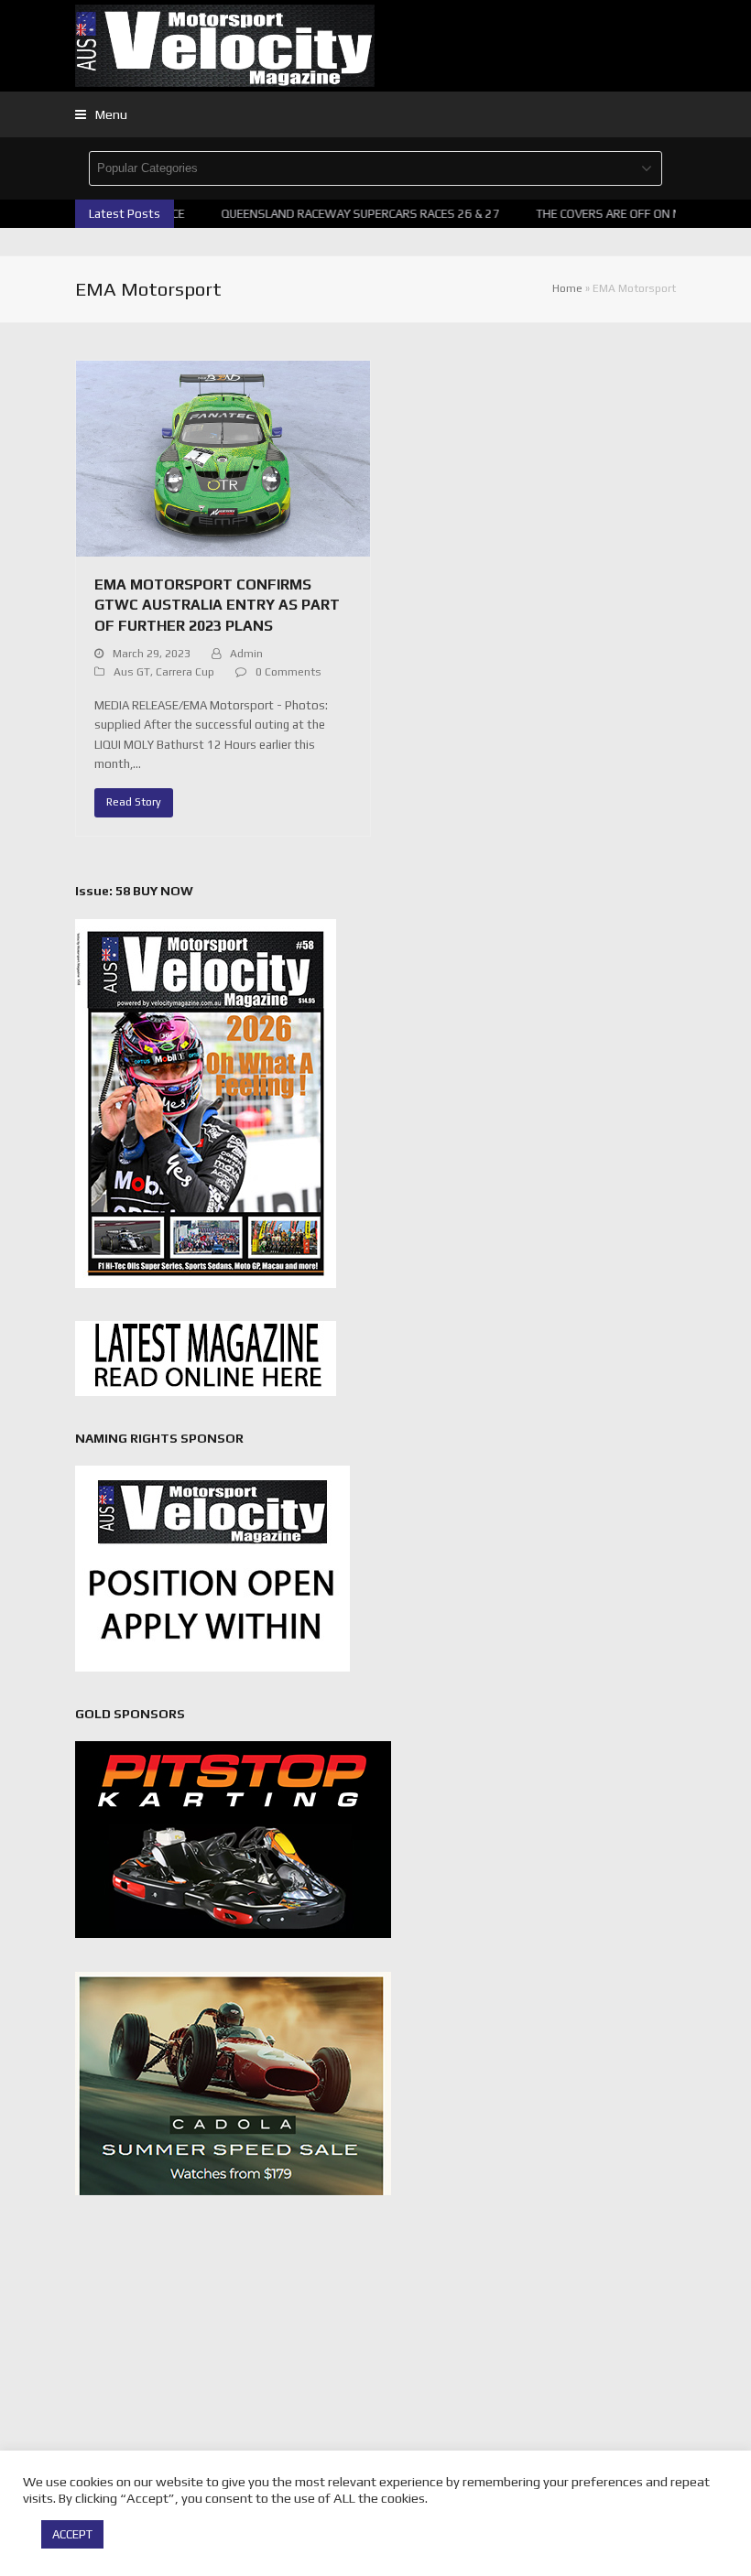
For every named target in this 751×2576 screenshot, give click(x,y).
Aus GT (132, 672)
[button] (101, 114)
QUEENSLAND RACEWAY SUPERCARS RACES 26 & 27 (347, 214)
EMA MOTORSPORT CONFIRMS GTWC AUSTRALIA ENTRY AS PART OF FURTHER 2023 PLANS (217, 605)
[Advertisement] (375, 2356)
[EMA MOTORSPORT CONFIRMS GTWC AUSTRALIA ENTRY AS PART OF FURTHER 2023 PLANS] (223, 457)
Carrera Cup (185, 672)
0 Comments (288, 672)
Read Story (134, 802)
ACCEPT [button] (72, 2534)
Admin (246, 654)
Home (567, 288)
